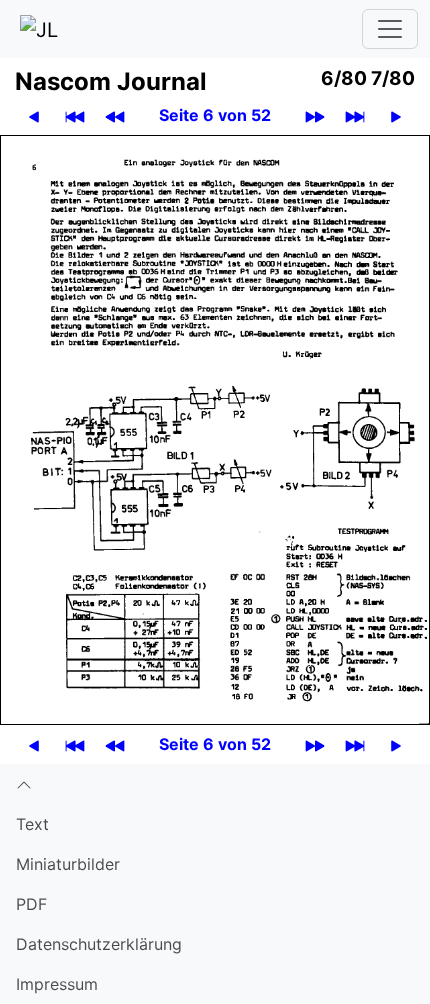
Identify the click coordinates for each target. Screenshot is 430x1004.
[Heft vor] (315, 115)
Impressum (57, 984)
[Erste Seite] (75, 115)
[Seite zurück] (34, 115)
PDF (31, 904)
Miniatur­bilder (68, 864)
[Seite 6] (215, 428)
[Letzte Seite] (355, 115)
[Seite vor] (396, 115)
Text (32, 824)
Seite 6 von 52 (215, 115)
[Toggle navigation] (390, 29)
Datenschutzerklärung (99, 944)
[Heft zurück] (115, 115)
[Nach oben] (215, 784)
